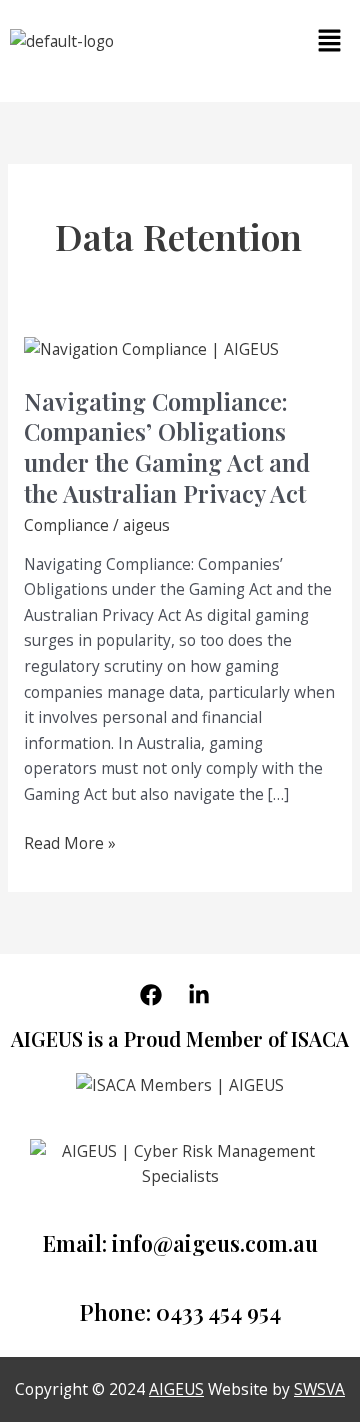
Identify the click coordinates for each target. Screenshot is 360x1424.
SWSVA (319, 1389)
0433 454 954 (218, 1311)
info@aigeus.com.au (215, 1242)
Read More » (70, 842)
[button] (330, 41)
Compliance (66, 525)
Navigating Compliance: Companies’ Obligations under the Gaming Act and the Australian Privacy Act (167, 447)
